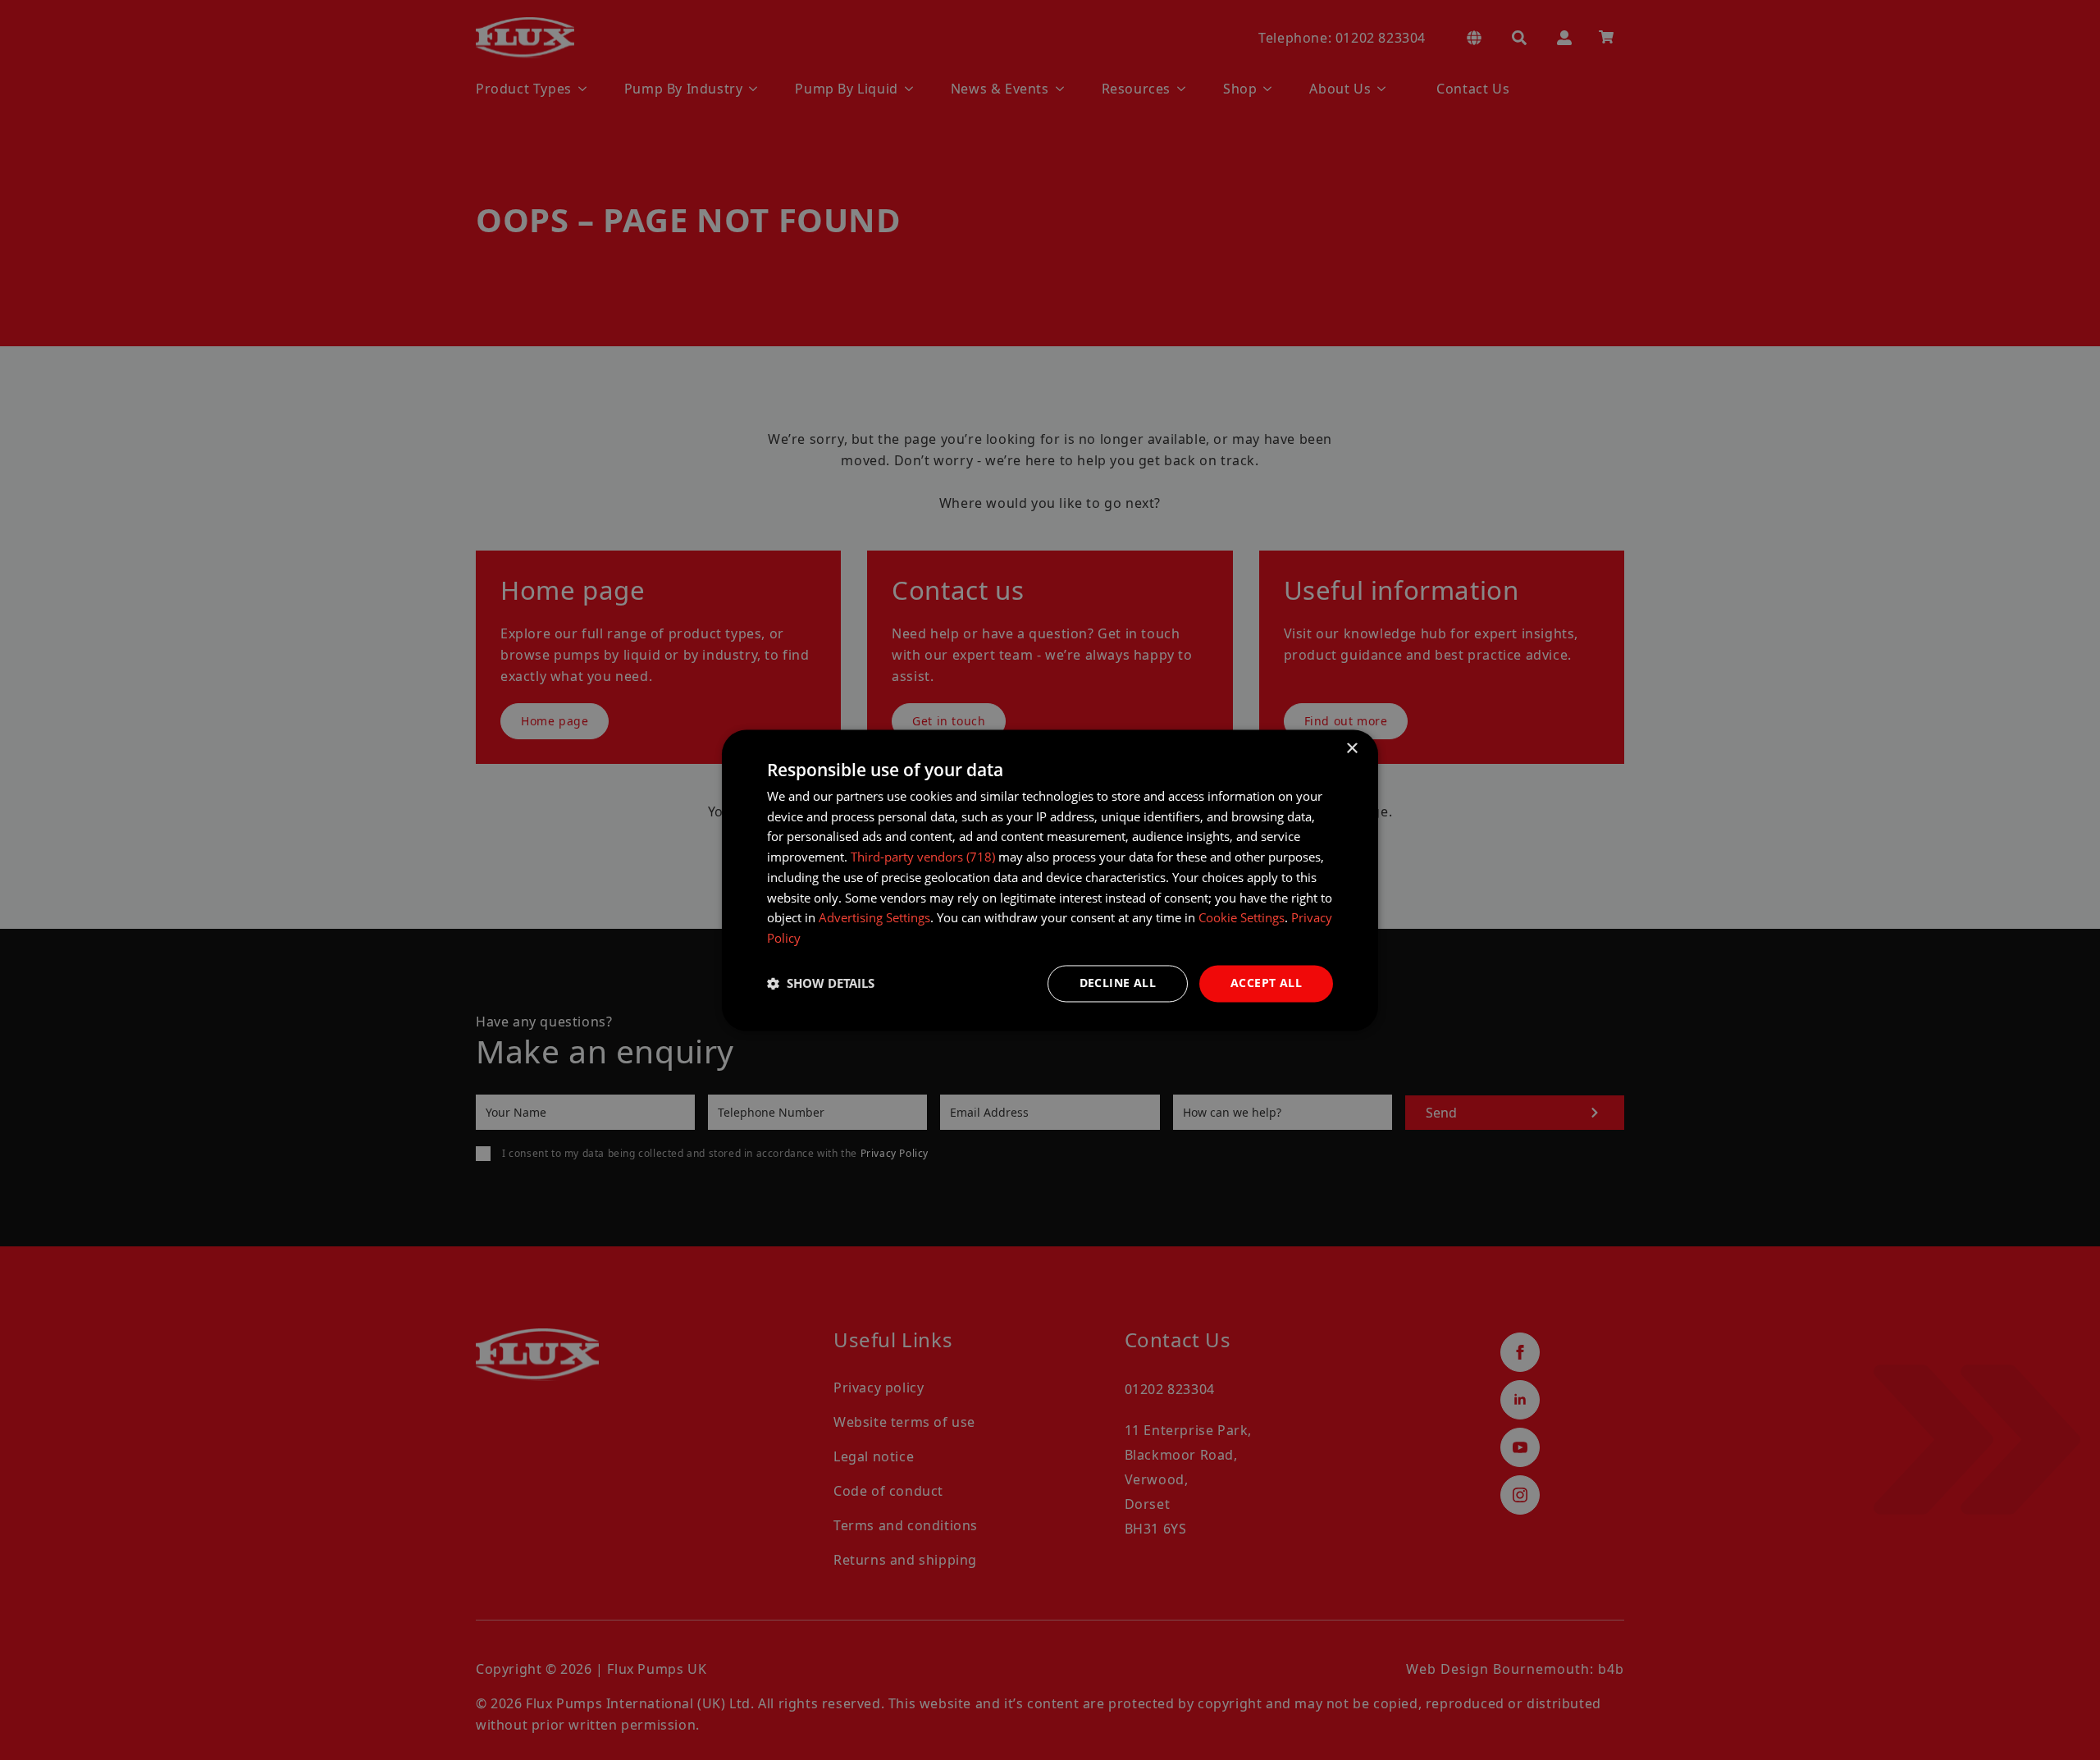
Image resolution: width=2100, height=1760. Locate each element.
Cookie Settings (1242, 918)
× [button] (1351, 749)
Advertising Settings (874, 918)
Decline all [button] (1118, 983)
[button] (821, 984)
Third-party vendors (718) (923, 857)
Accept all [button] (1266, 983)
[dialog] (1050, 880)
